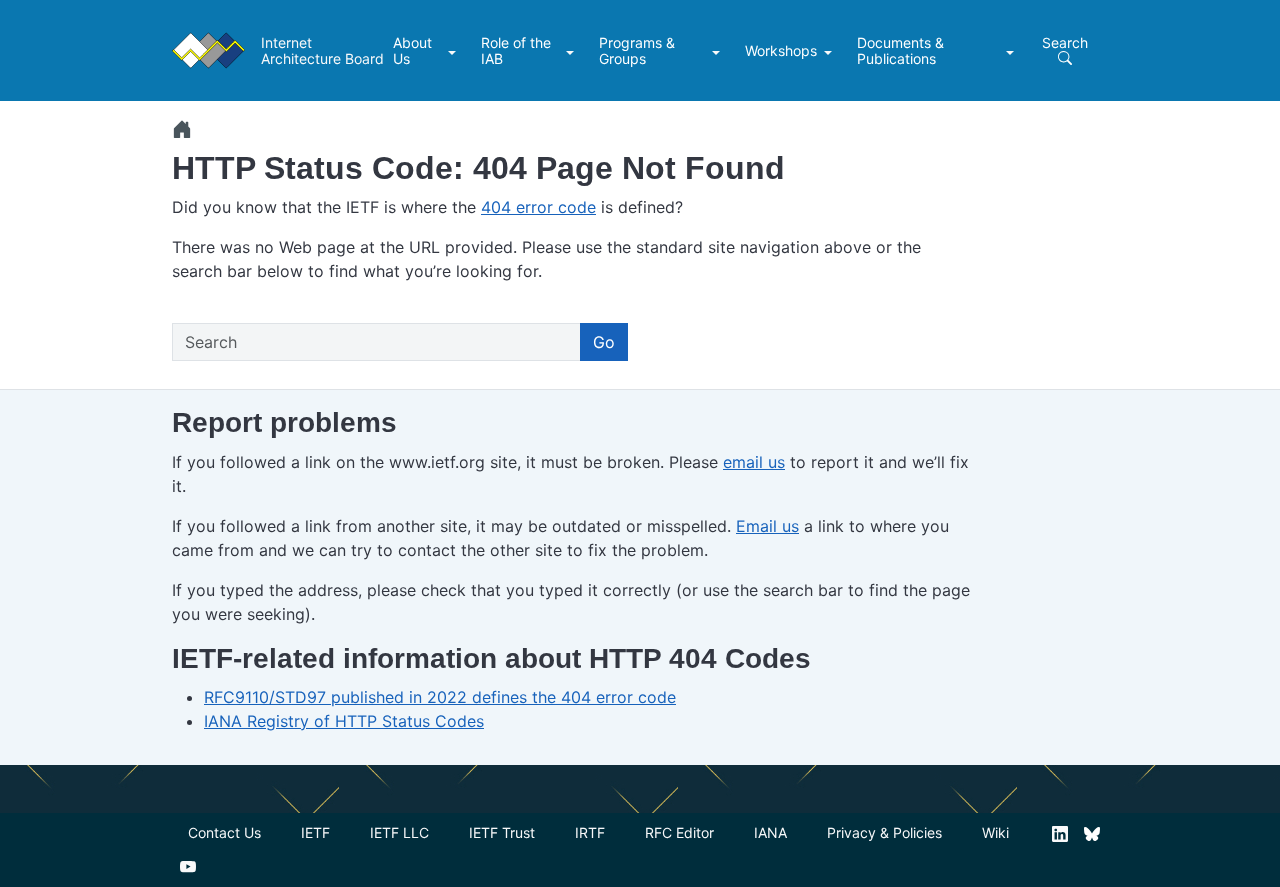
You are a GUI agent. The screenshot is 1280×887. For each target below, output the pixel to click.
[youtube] (188, 865)
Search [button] (1065, 42)
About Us (412, 50)
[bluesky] (1092, 832)
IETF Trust (502, 832)
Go (604, 342)
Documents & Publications (900, 50)
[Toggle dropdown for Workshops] (830, 51)
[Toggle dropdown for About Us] (454, 51)
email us (754, 462)
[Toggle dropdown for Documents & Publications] (1012, 51)
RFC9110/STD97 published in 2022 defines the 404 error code (440, 697)
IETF (315, 832)
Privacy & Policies (884, 832)
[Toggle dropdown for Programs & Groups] (718, 51)
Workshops (781, 50)
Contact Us (224, 832)
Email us (767, 526)
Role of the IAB (516, 50)
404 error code (538, 207)
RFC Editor (679, 832)
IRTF (590, 832)
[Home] (182, 129)
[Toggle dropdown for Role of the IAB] (572, 51)
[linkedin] (1060, 832)
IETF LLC (399, 832)
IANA (770, 832)
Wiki (995, 832)
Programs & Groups (637, 50)
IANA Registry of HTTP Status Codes (344, 721)
